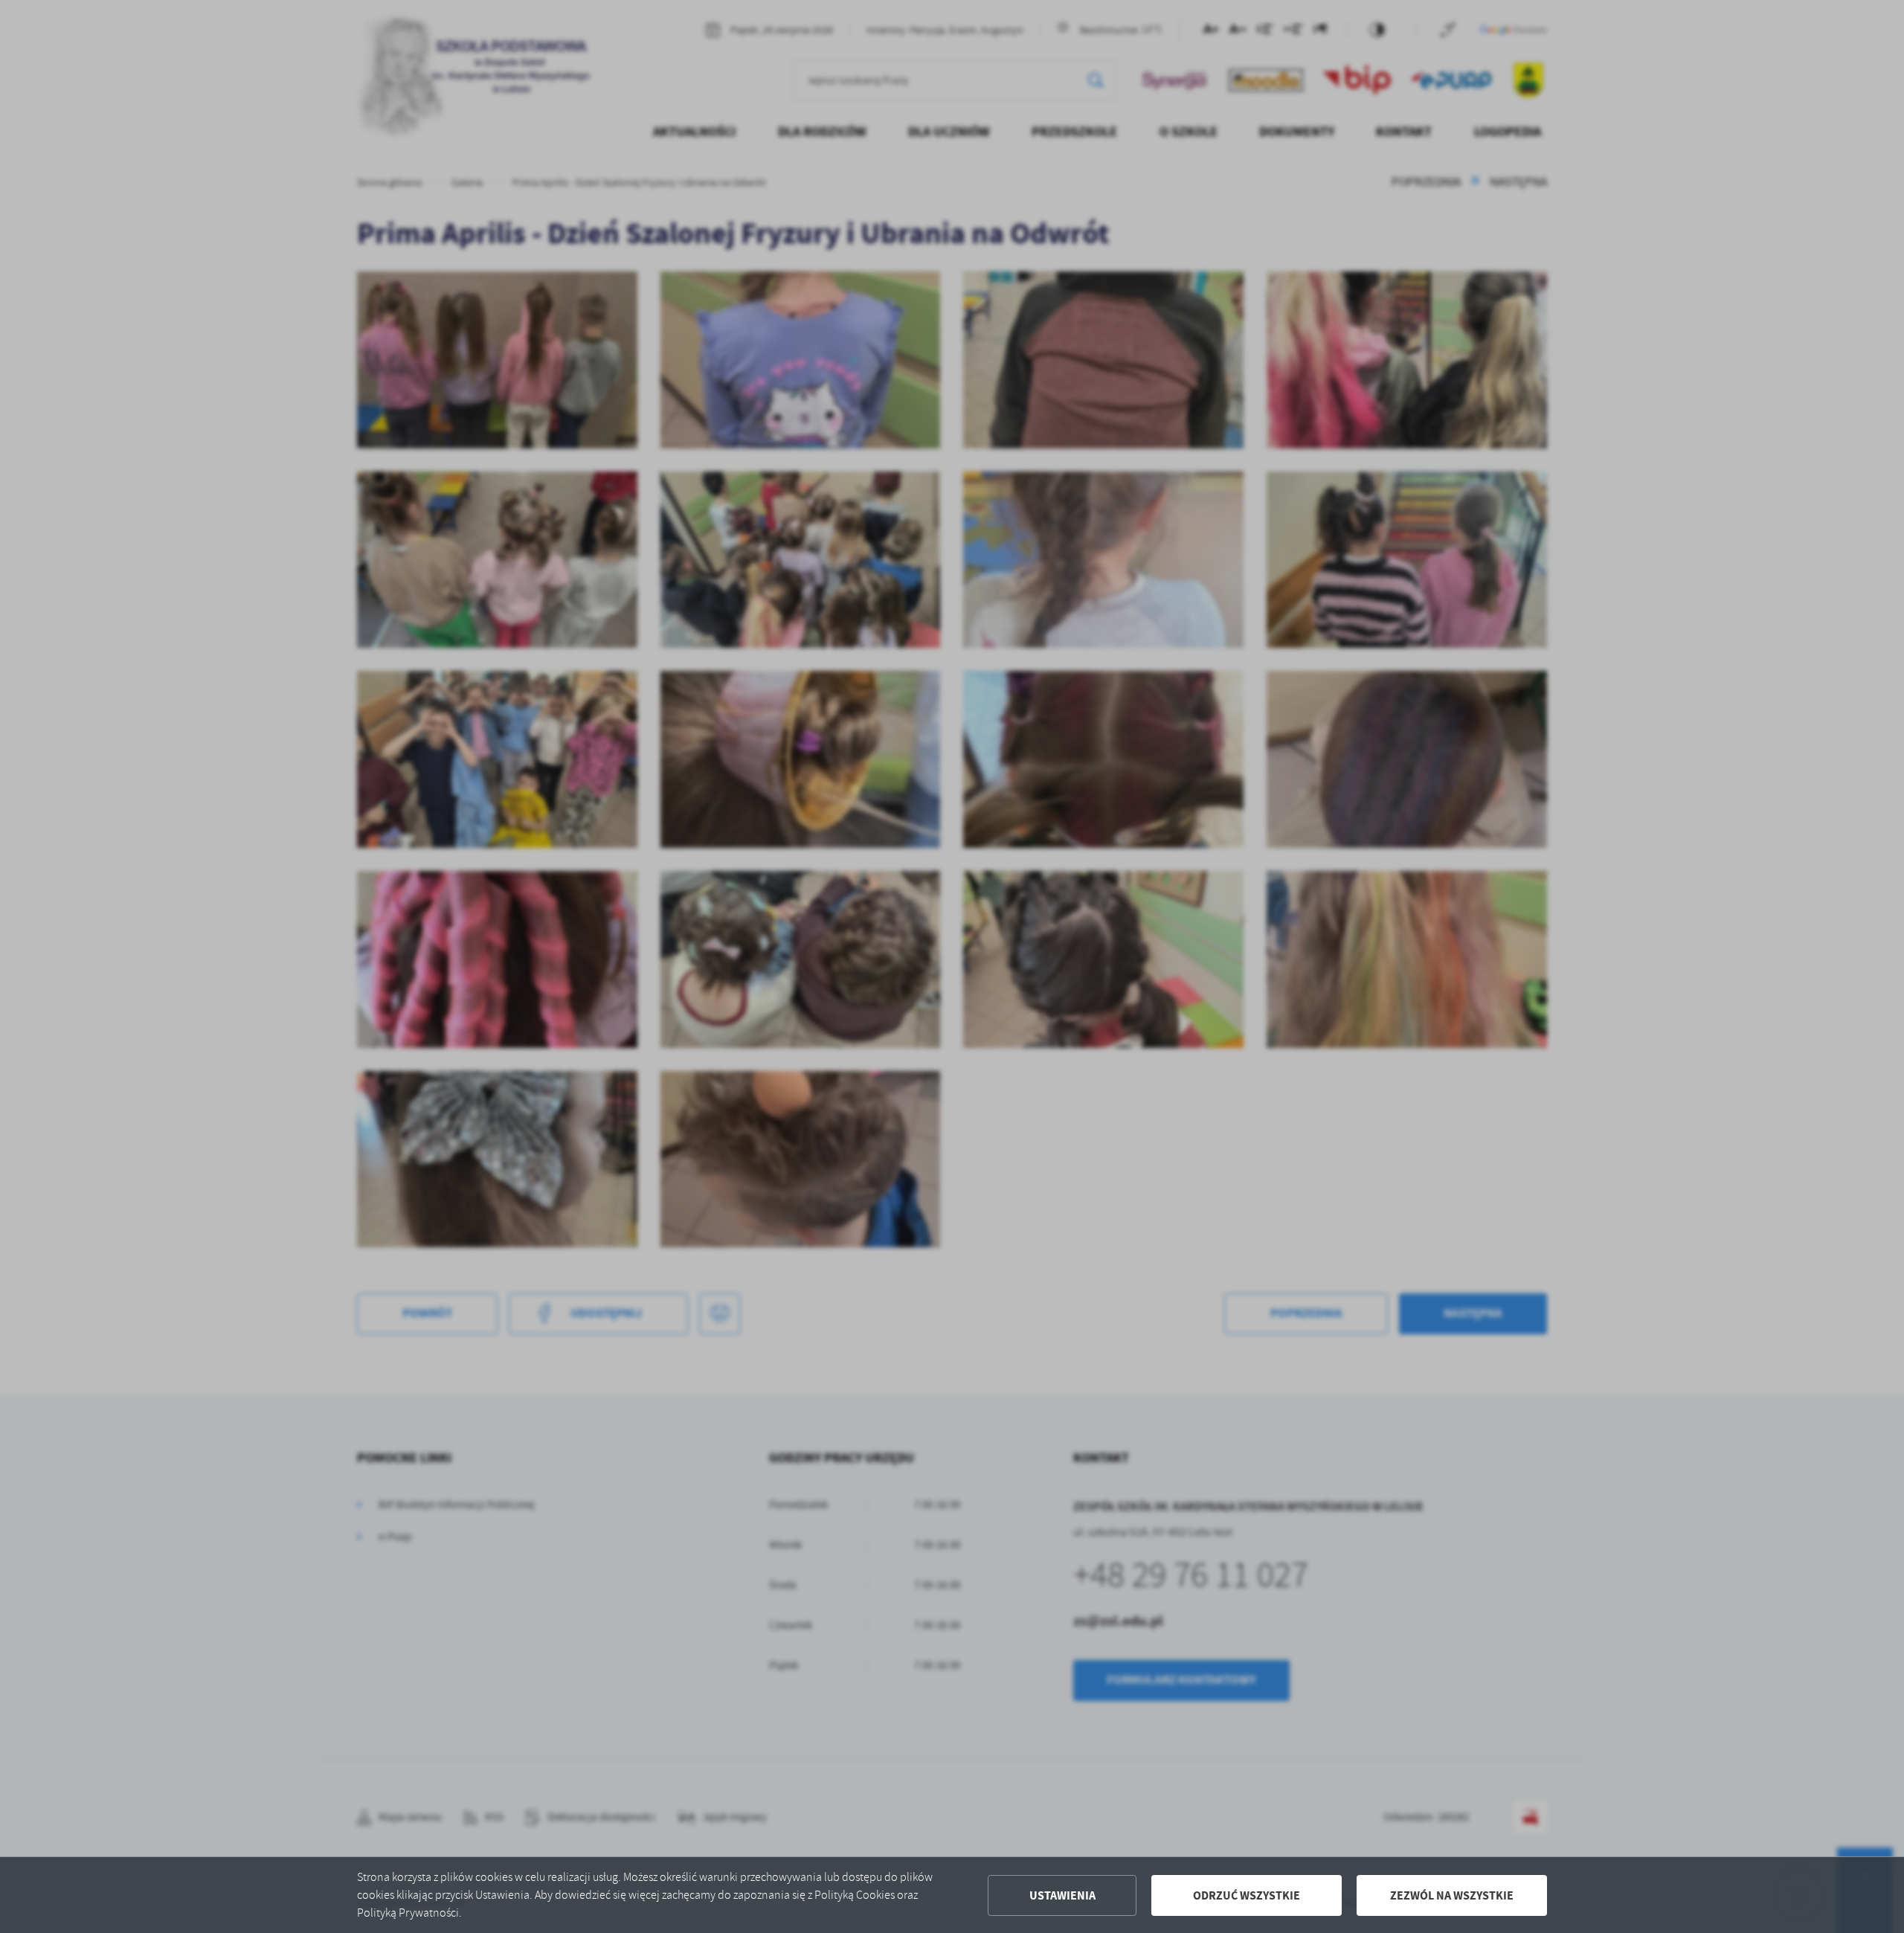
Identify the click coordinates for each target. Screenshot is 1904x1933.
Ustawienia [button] (1062, 1895)
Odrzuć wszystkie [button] (1247, 1895)
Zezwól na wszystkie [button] (1452, 1895)
